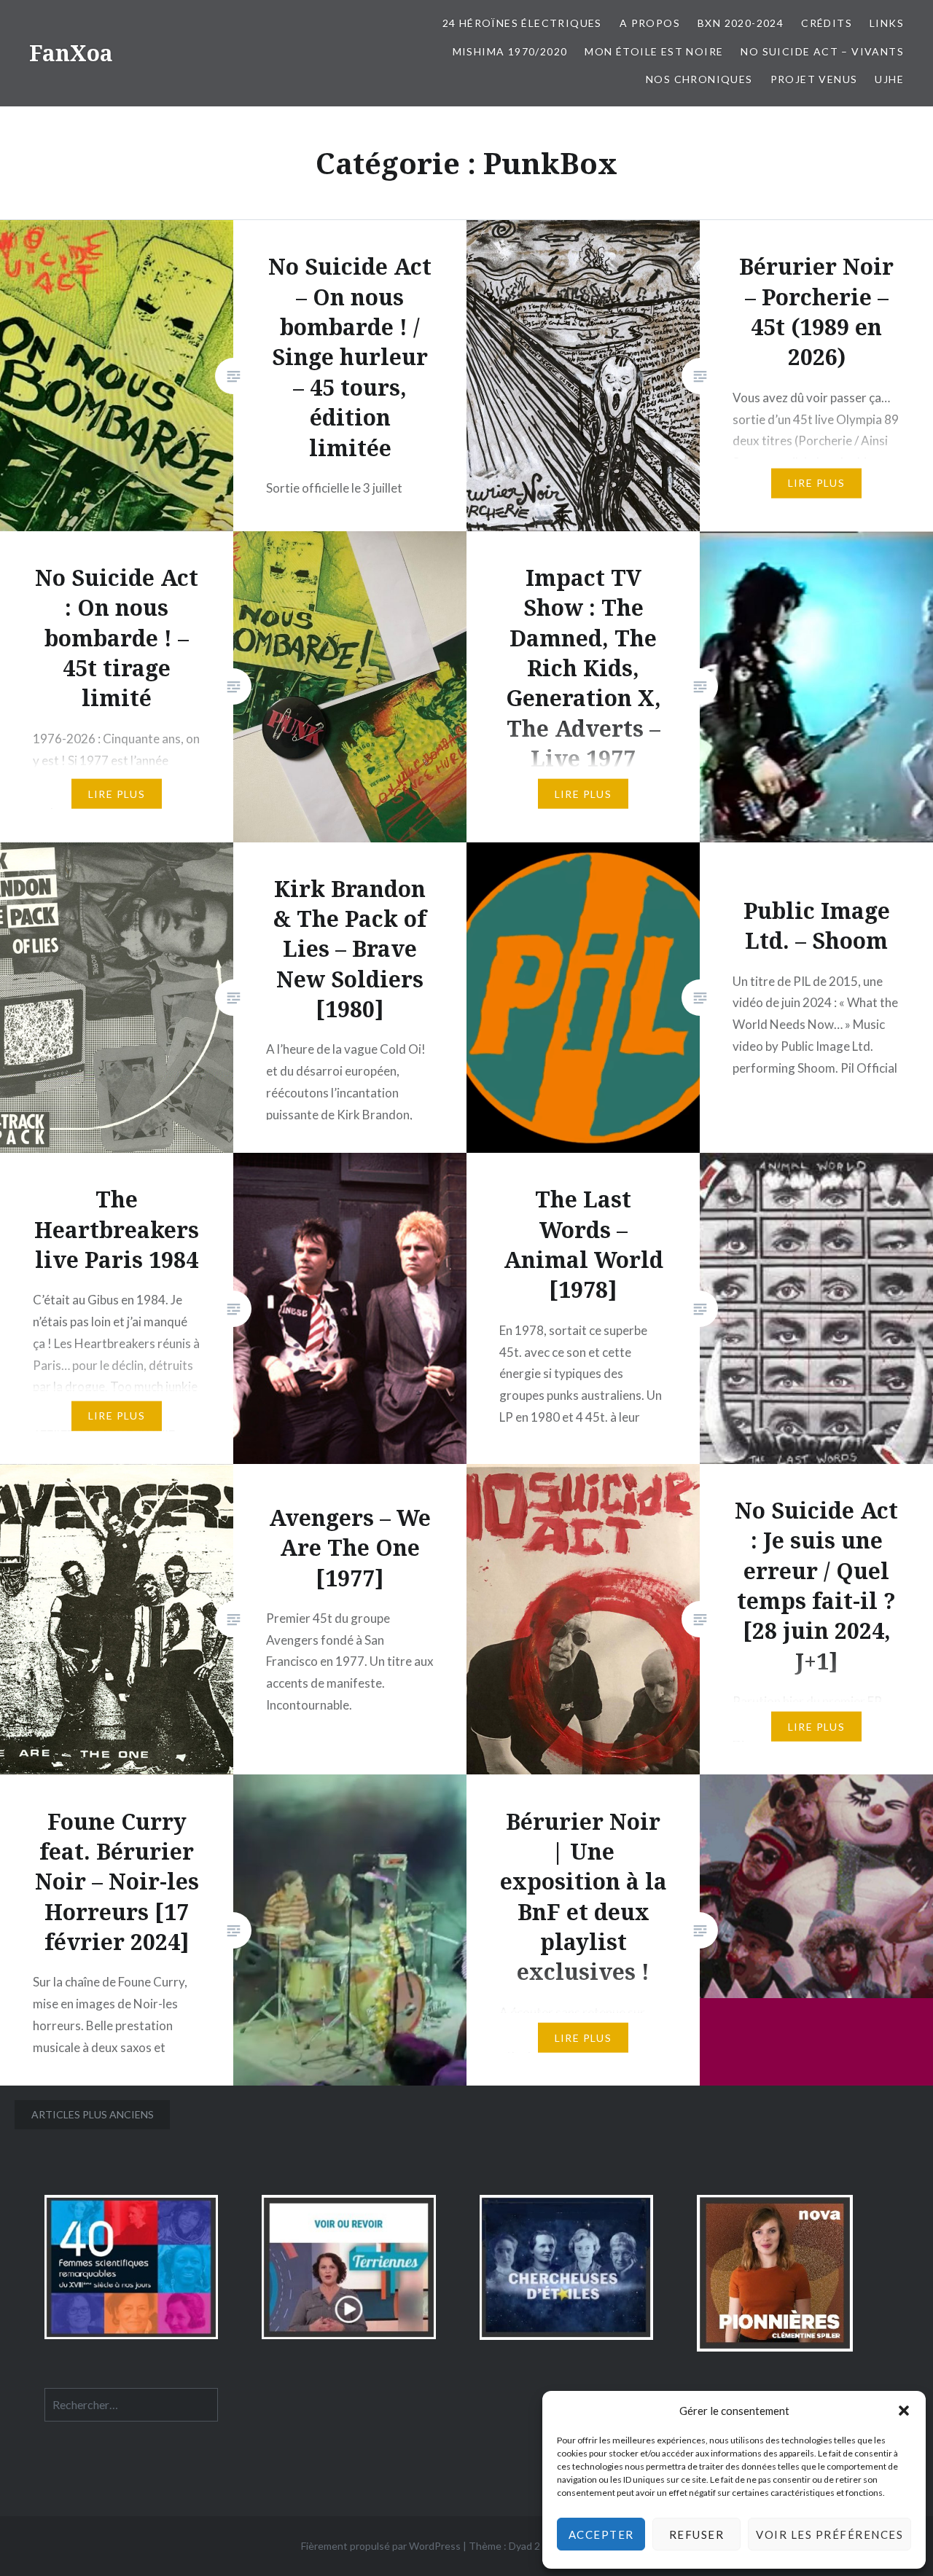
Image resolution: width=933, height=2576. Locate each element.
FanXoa (71, 53)
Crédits (827, 23)
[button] (904, 2411)
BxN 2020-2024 (741, 23)
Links (887, 23)
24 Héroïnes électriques (522, 23)
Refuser (697, 2534)
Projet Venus (814, 79)
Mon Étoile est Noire (654, 51)
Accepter (601, 2534)
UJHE (889, 79)
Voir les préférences (829, 2534)
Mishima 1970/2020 (510, 51)
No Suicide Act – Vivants (822, 51)
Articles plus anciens (93, 2114)
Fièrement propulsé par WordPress (381, 2546)
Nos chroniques (699, 79)
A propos (650, 23)
